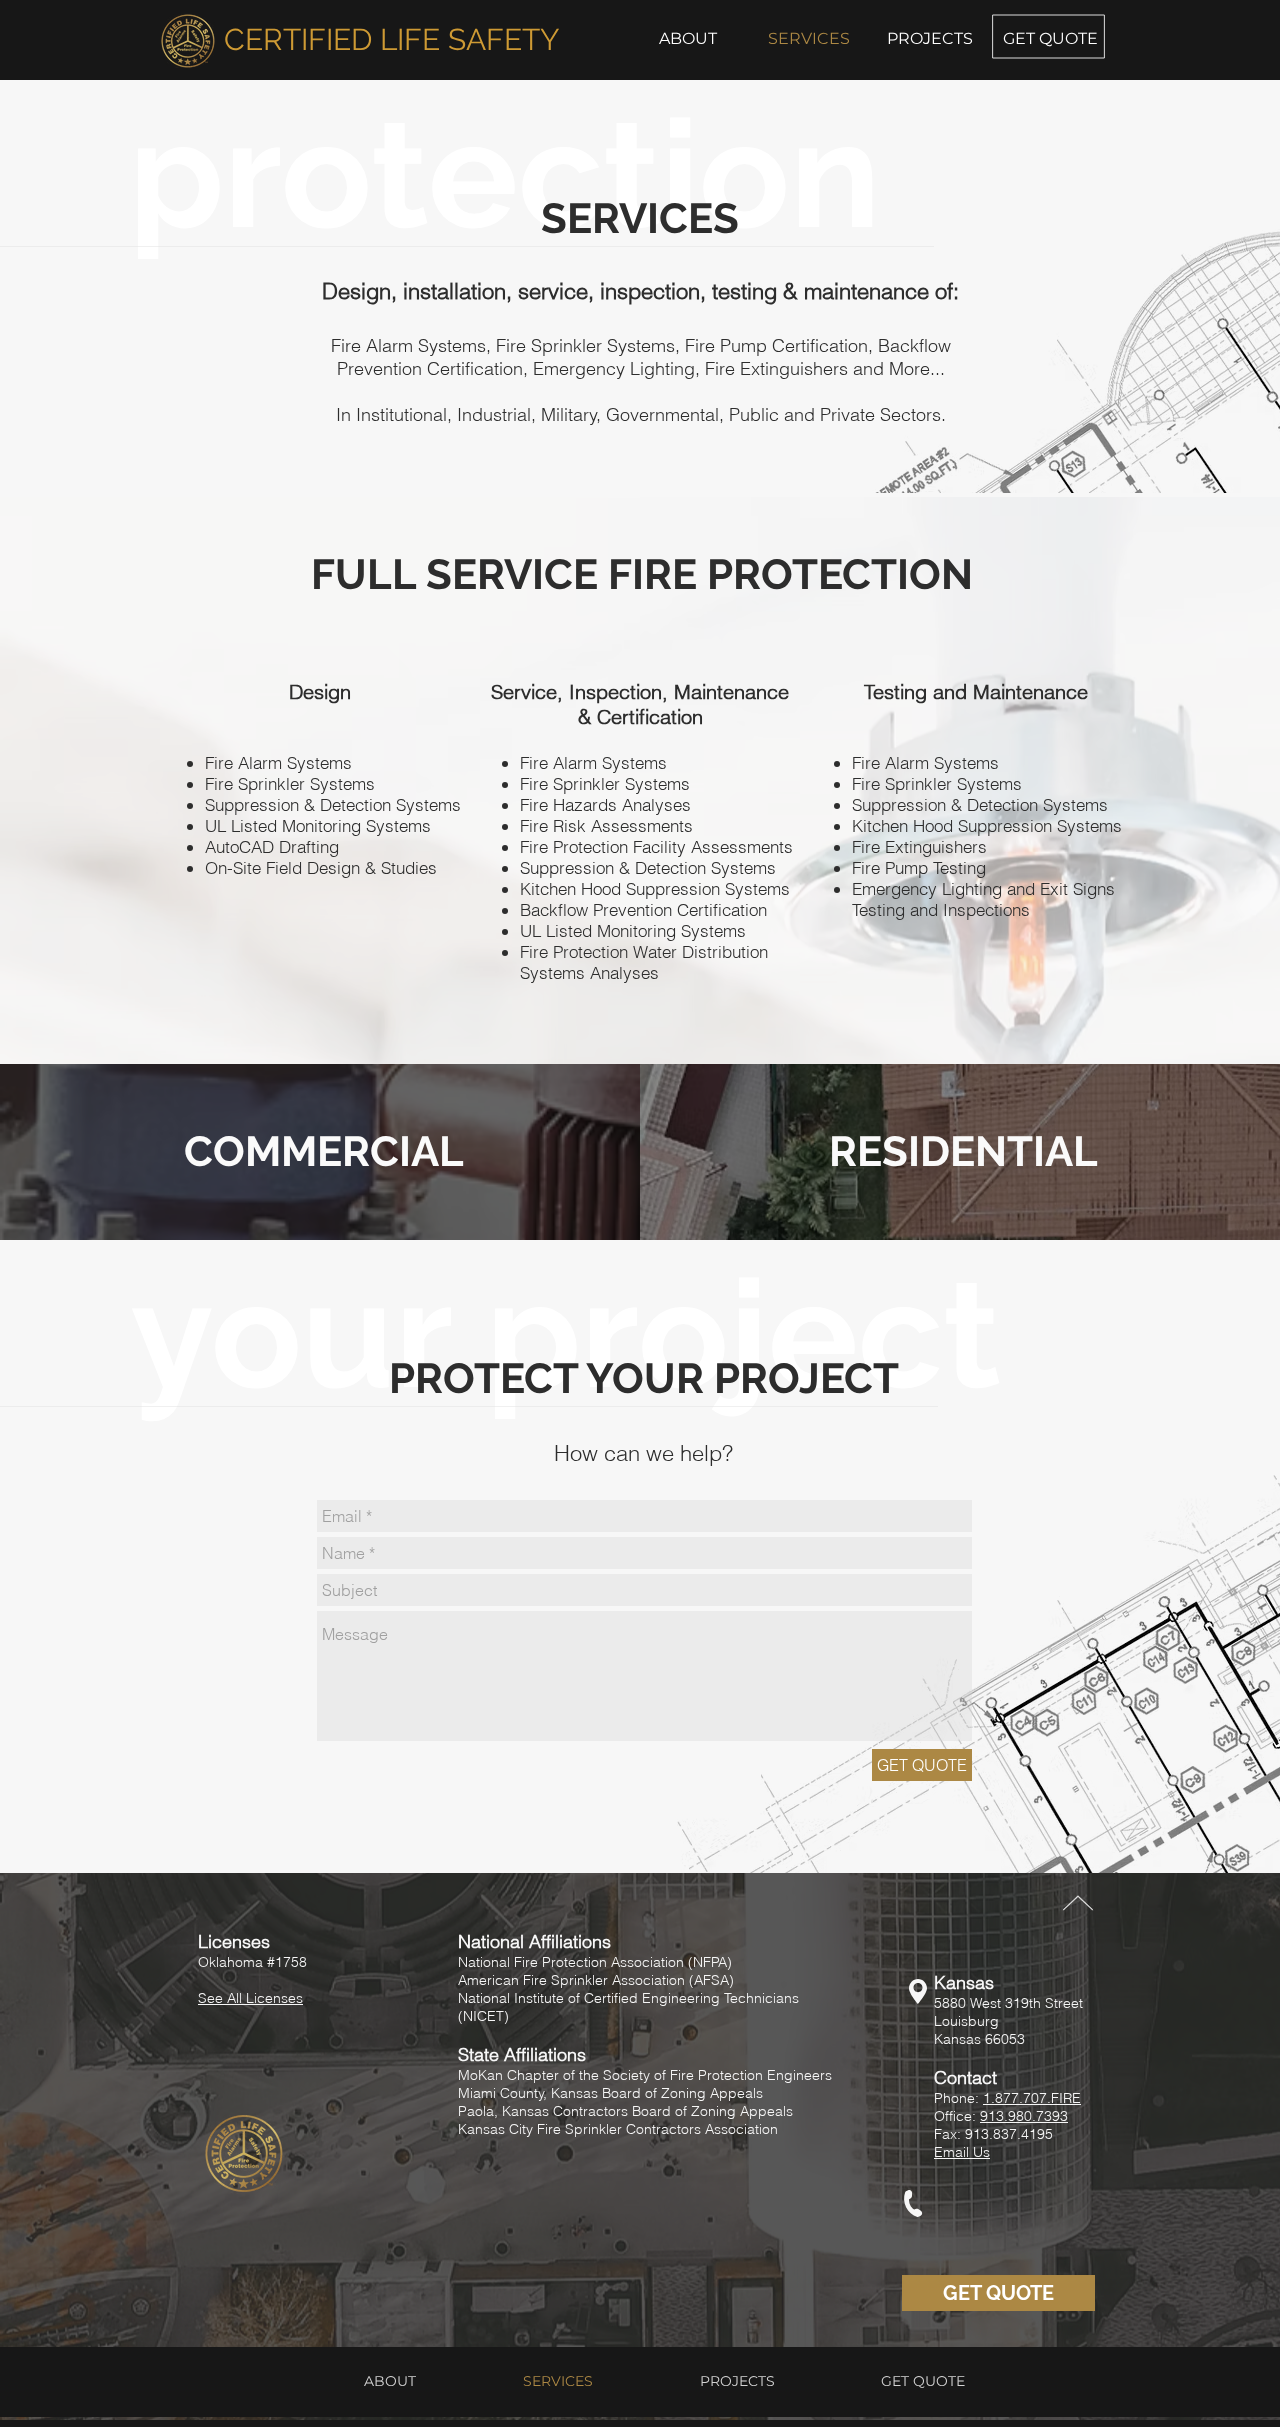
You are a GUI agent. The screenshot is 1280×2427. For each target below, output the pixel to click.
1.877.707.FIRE (1032, 2098)
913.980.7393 (1024, 2116)
